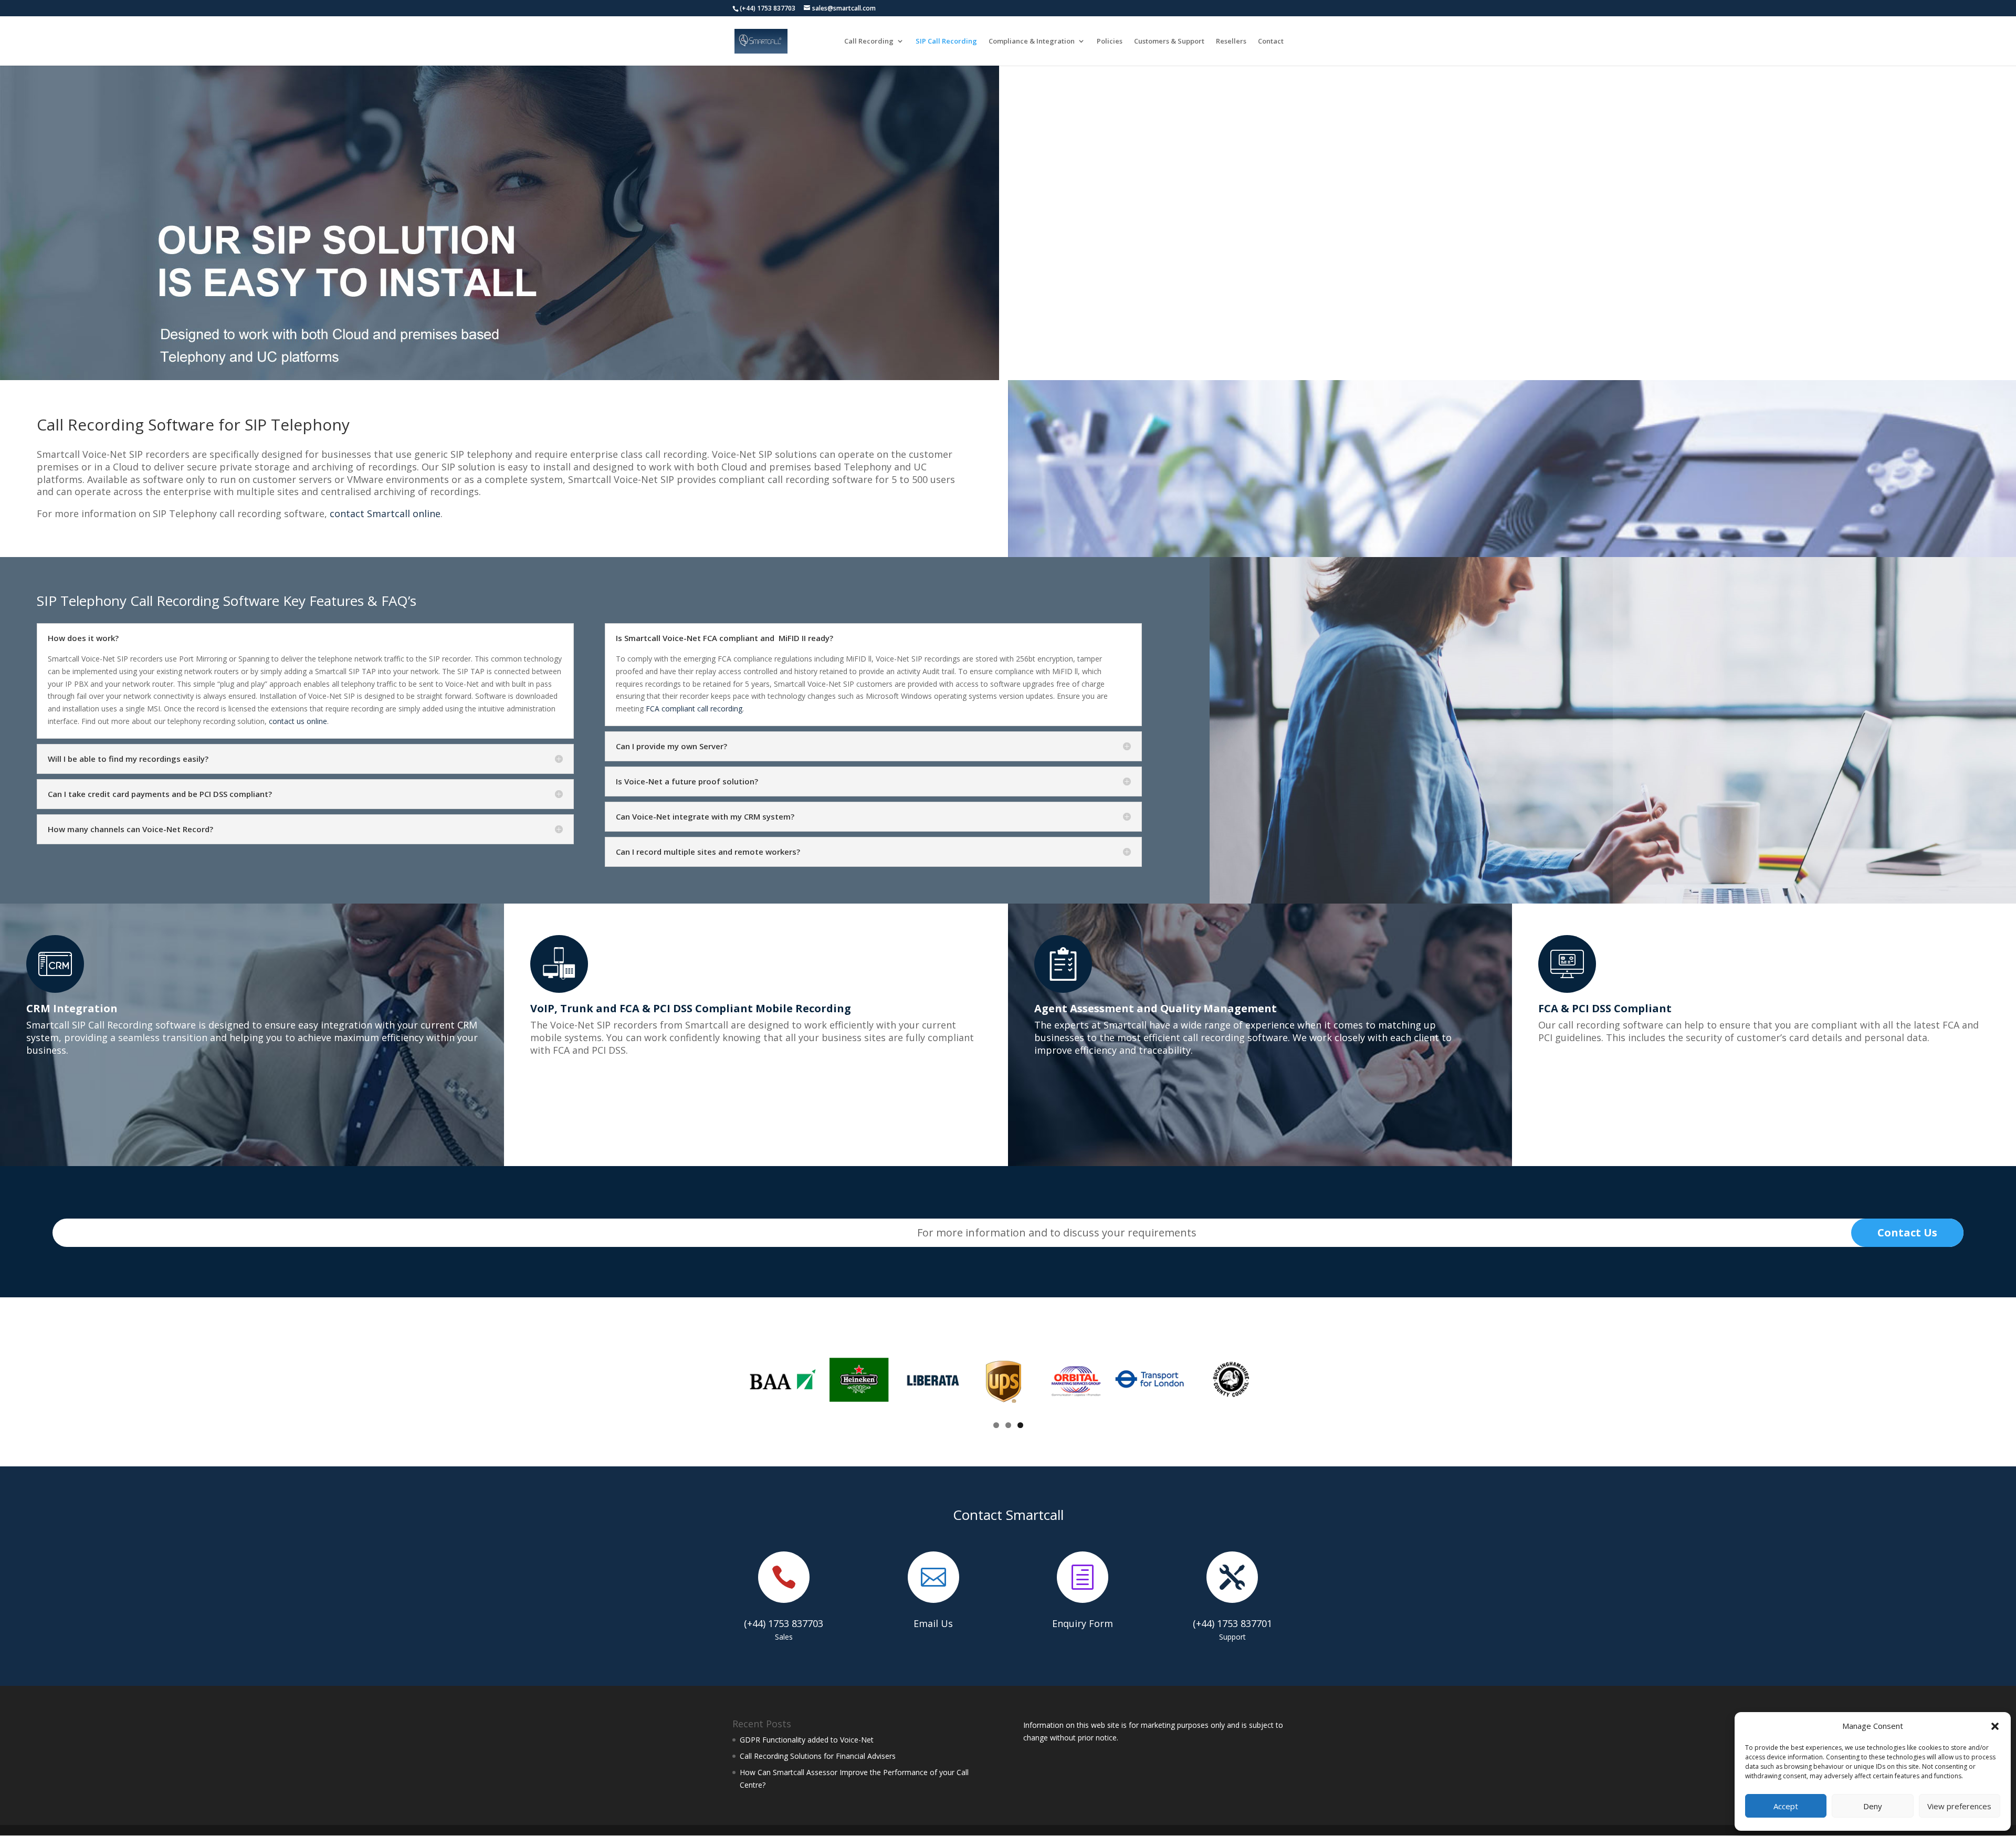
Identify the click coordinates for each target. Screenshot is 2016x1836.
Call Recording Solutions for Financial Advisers (818, 1756)
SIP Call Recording (946, 41)
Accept (1786, 1806)
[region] (500, 223)
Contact (1271, 41)
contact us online (298, 721)
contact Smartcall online (385, 513)
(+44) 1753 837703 (784, 1623)
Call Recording (869, 41)
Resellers (1231, 41)
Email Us (933, 1623)
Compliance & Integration (1032, 41)
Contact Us (1907, 1232)
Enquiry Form (1083, 1623)
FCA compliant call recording (694, 709)
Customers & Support (1169, 41)
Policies (1110, 41)
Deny (1873, 1806)
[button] (1995, 1726)
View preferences (1959, 1806)
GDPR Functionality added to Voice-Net (807, 1740)
